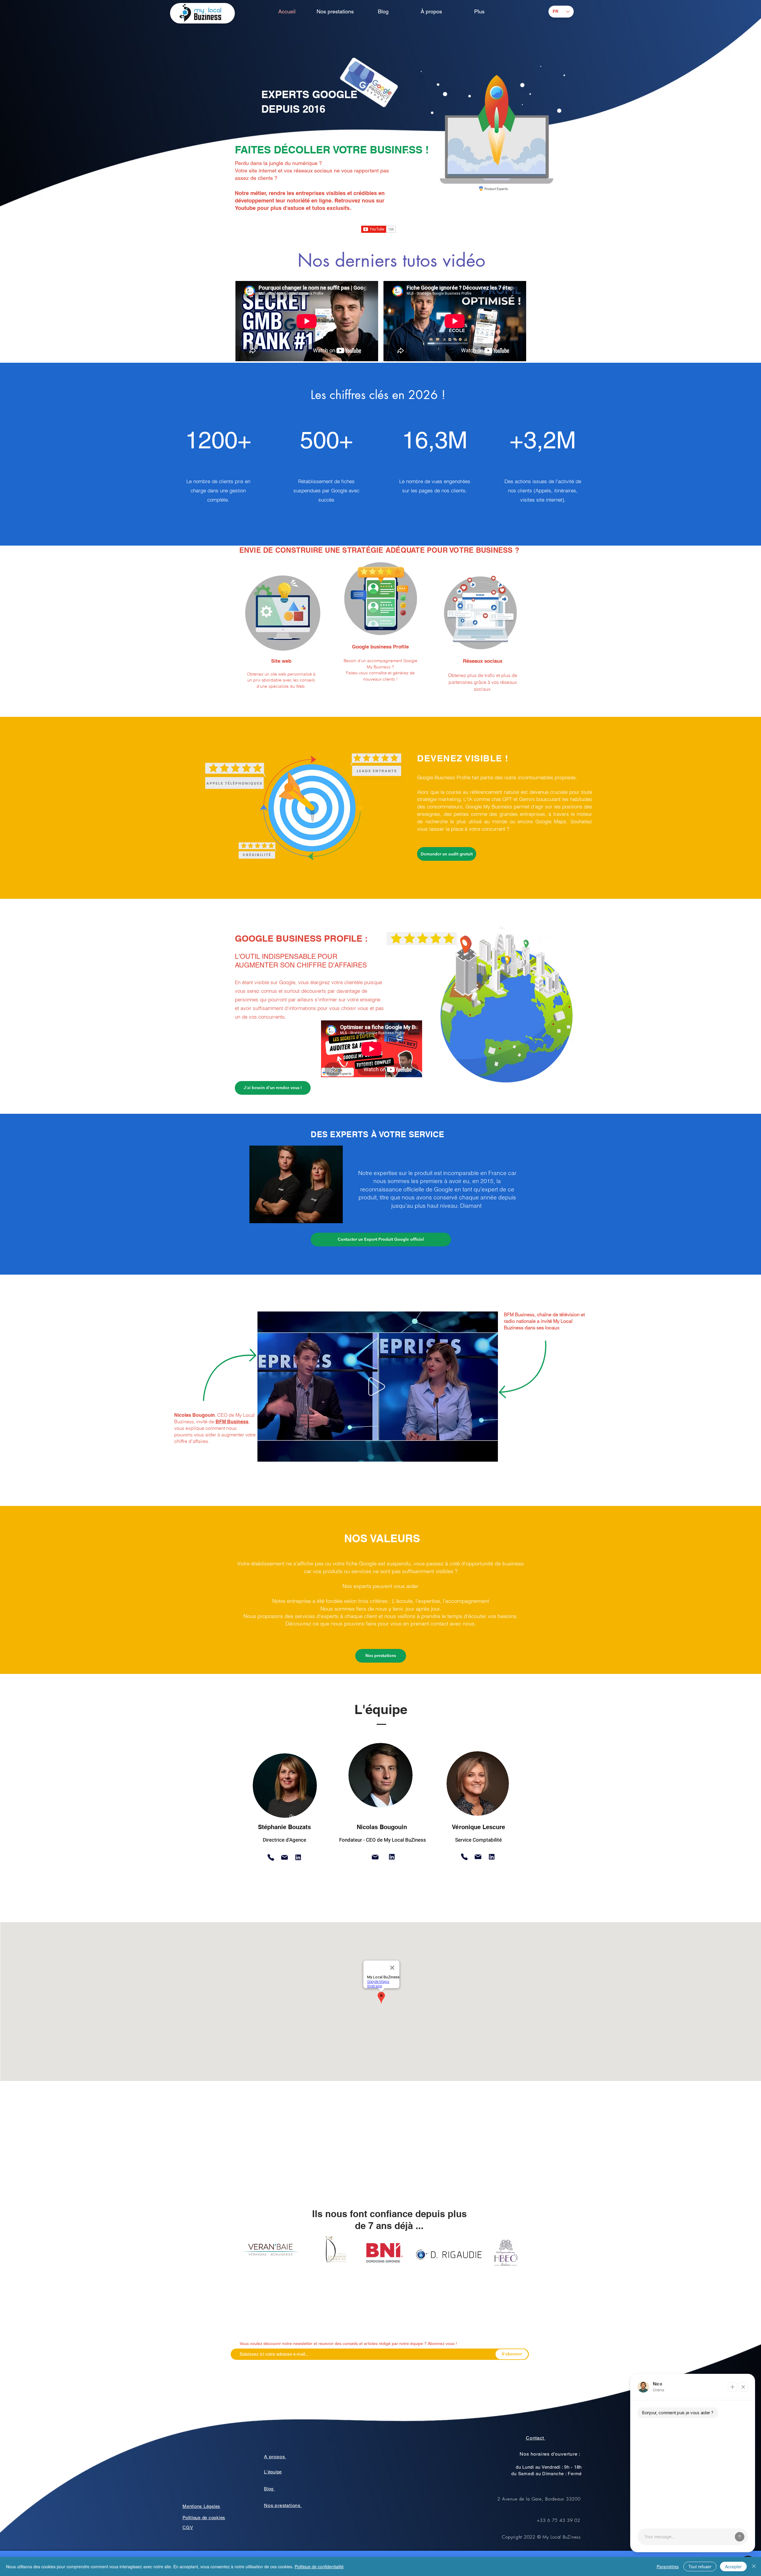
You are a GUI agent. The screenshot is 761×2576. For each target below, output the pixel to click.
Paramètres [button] (668, 2566)
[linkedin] (298, 1857)
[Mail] (284, 1857)
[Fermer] (754, 2566)
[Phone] (271, 1857)
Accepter (733, 2566)
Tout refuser (700, 2566)
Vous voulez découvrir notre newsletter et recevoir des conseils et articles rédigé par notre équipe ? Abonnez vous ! (348, 2343)
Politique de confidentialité (319, 2566)
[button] (490, 1455)
